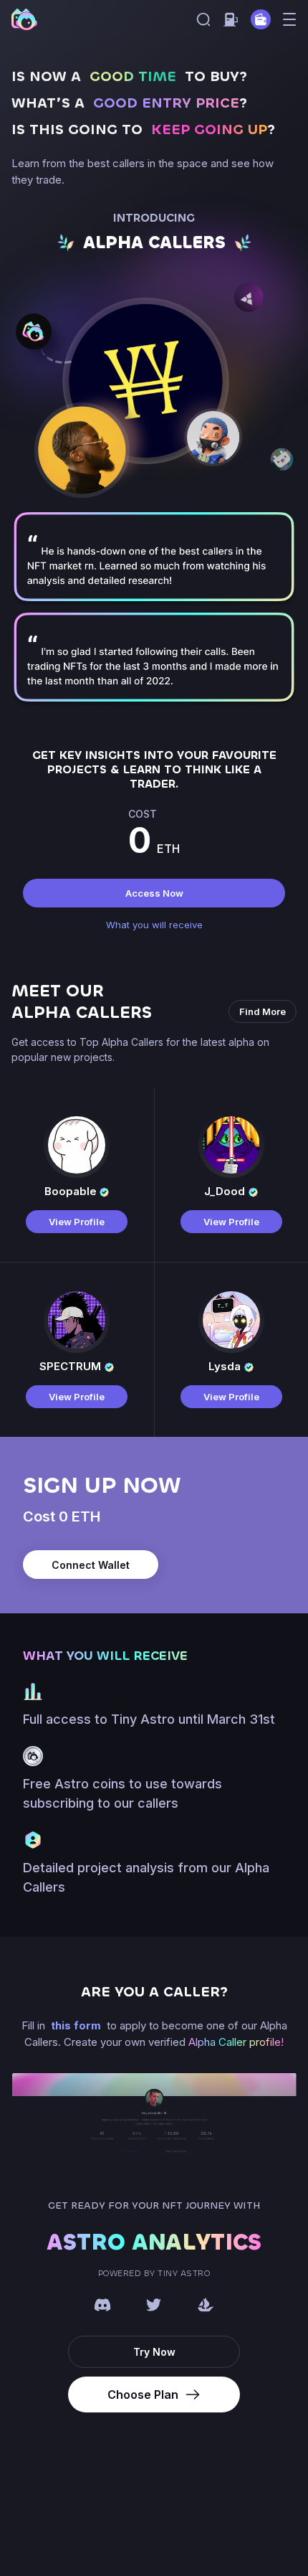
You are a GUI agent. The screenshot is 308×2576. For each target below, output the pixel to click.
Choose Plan (143, 2395)
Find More (263, 1011)
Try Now (154, 2352)
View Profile (77, 1222)
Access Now (154, 893)
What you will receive (154, 925)
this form (77, 2025)
